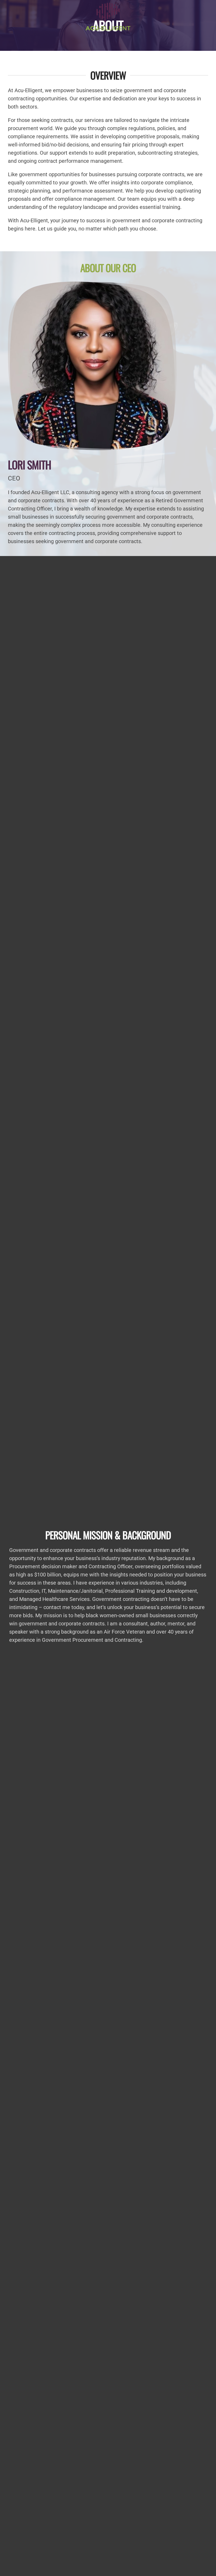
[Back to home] (108, 16)
